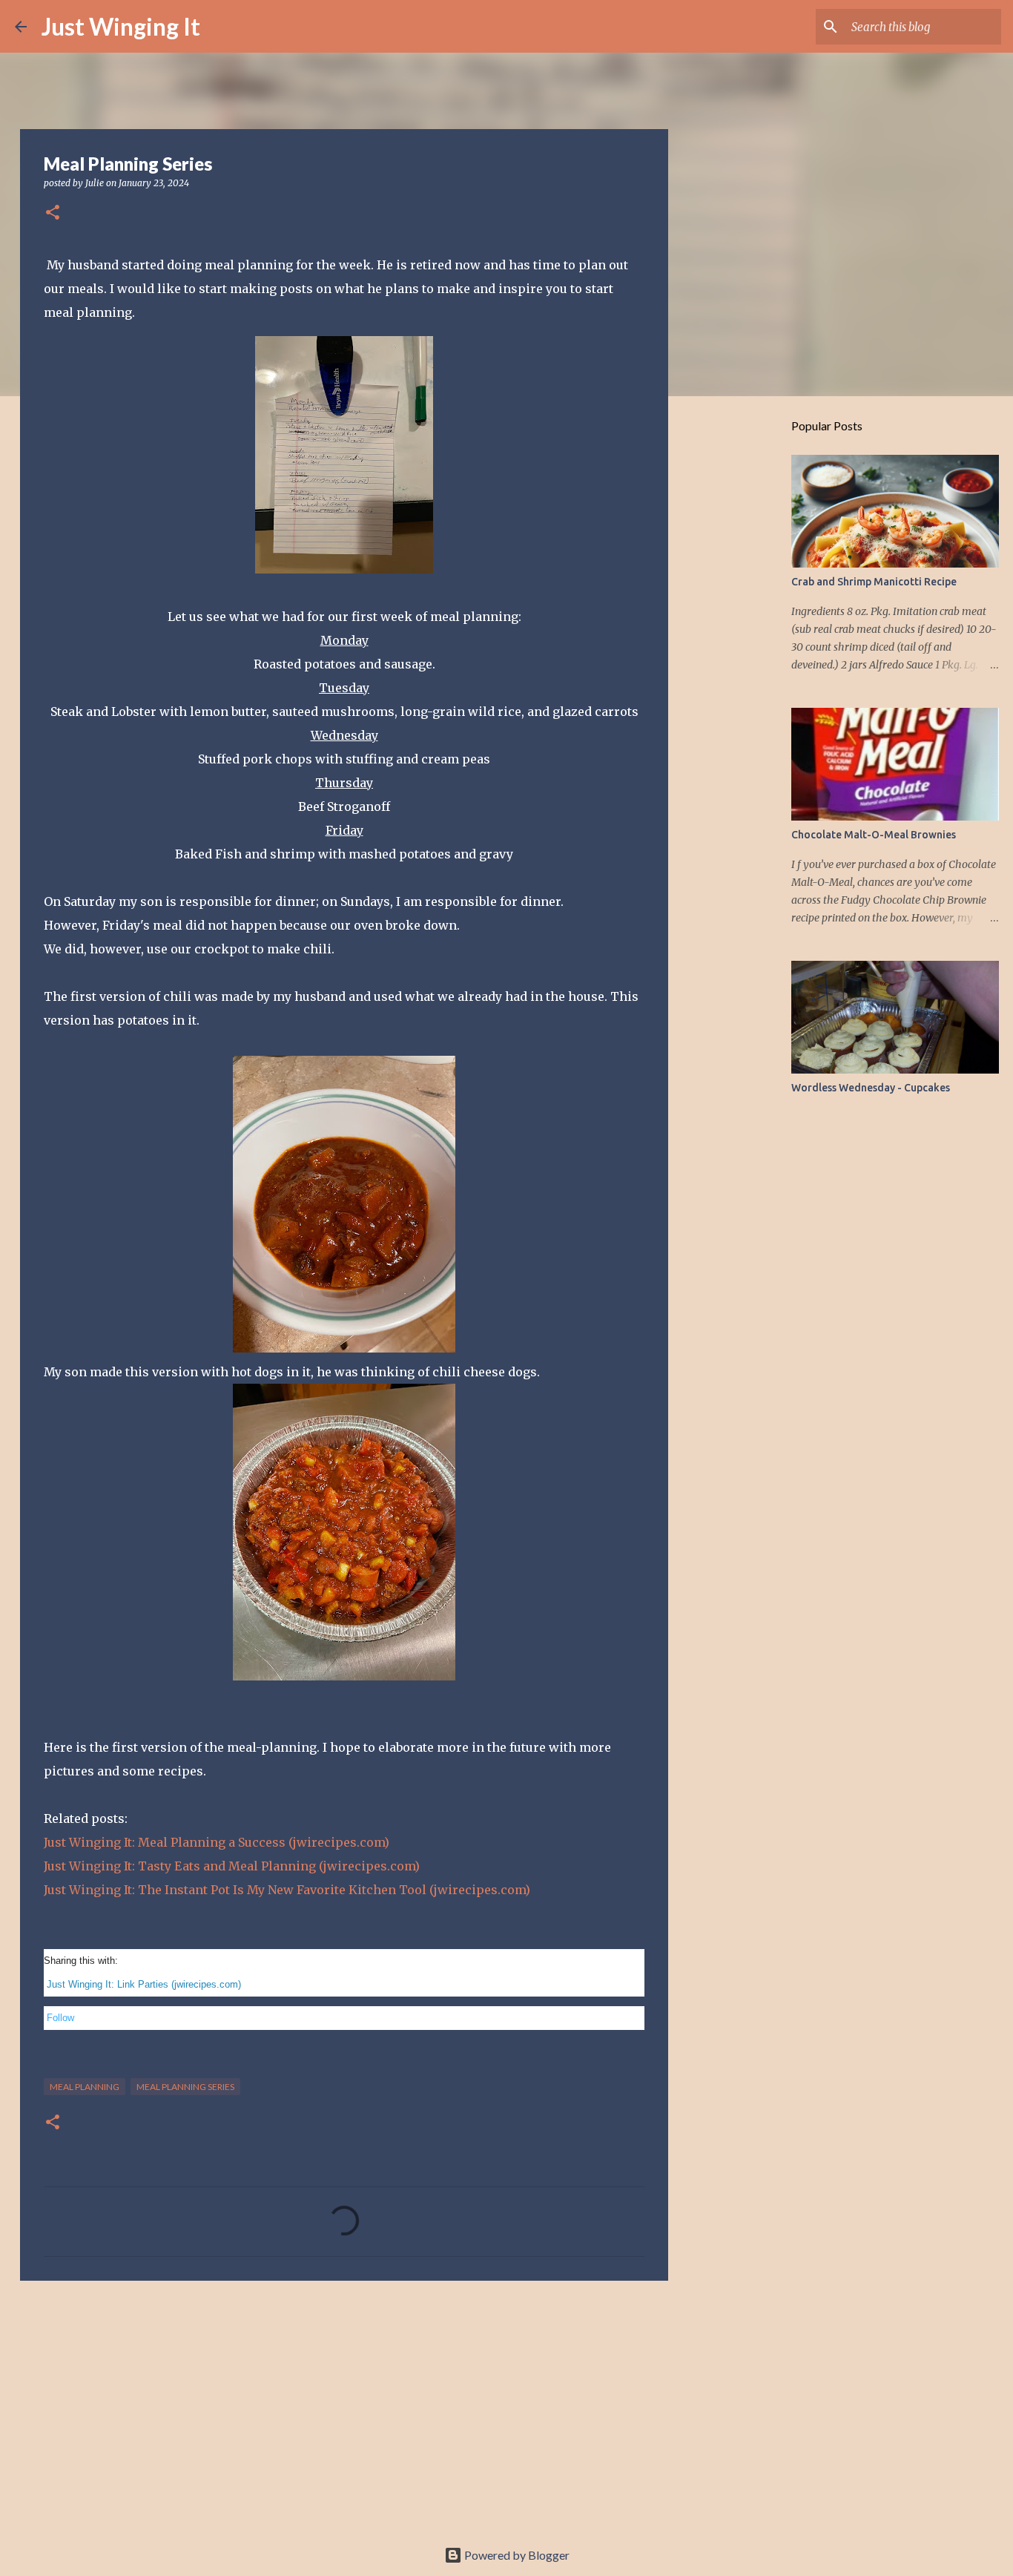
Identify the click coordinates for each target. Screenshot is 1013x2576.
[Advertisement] (344, 2407)
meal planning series (185, 2087)
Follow (60, 2018)
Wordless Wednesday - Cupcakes (871, 1088)
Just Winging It (121, 26)
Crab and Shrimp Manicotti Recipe (874, 582)
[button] (53, 213)
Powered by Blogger (516, 2555)
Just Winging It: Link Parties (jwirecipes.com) (144, 1984)
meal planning (85, 2087)
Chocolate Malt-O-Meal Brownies (874, 835)
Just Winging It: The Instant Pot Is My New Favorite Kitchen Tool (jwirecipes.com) (287, 1890)
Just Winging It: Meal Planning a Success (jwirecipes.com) (217, 1842)
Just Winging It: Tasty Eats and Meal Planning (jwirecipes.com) (232, 1866)
